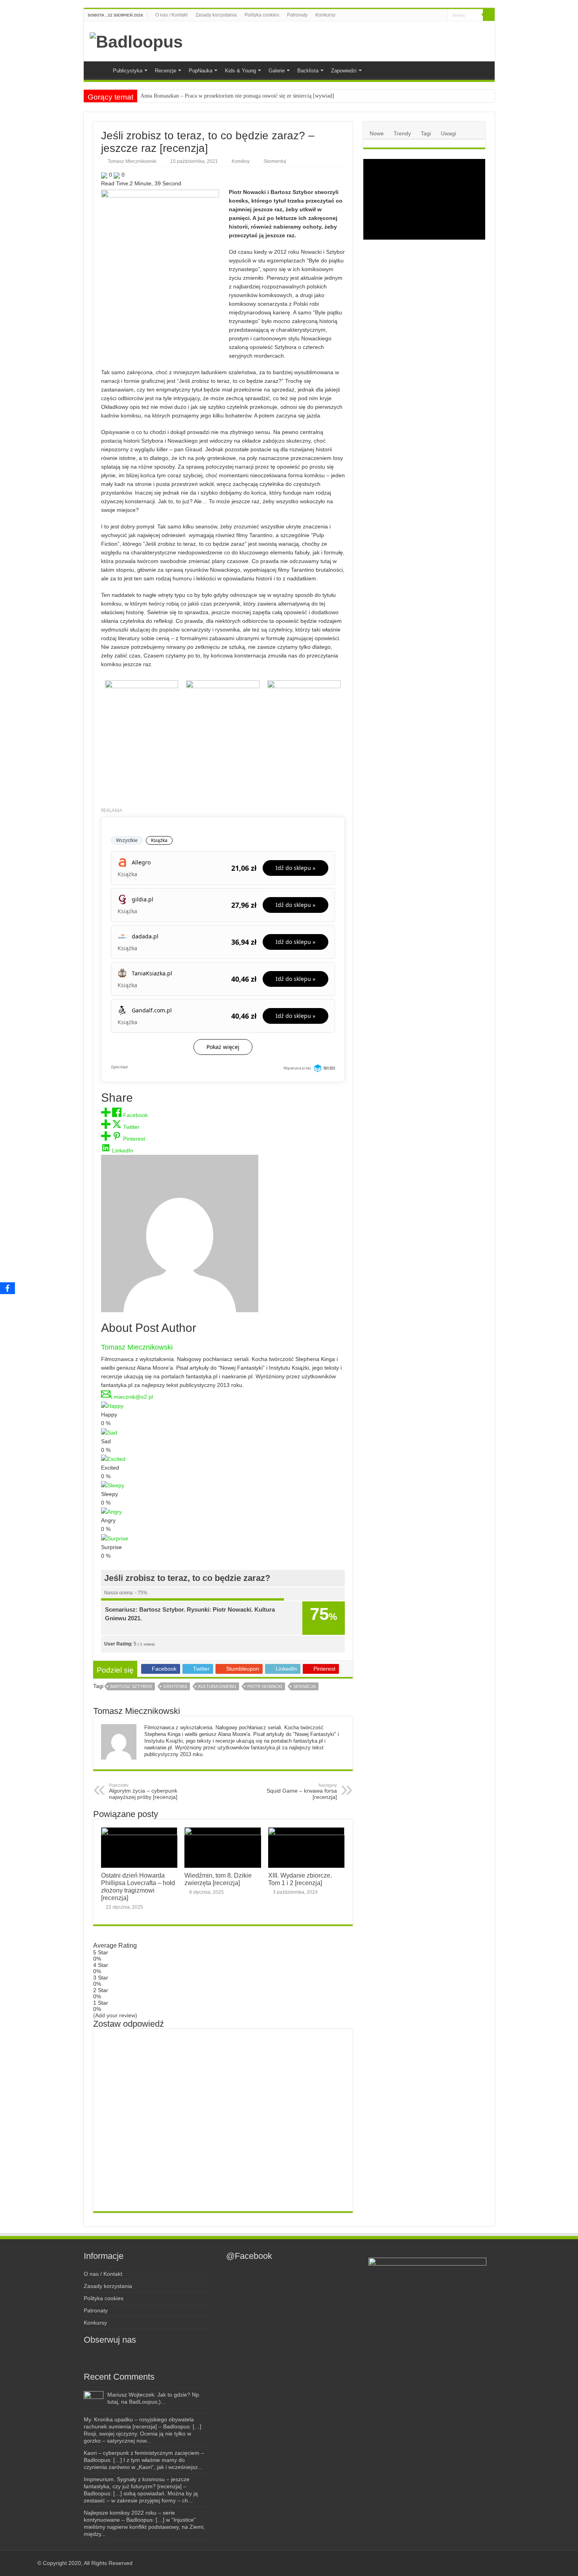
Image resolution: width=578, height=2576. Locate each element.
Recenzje (166, 71)
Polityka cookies (262, 15)
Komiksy (241, 161)
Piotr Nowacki (265, 1686)
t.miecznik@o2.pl (132, 1397)
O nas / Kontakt (171, 15)
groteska (175, 1686)
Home (98, 70)
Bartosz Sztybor (131, 1686)
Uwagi (448, 133)
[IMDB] (434, 15)
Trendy (402, 133)
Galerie (277, 71)
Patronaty (297, 15)
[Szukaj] (489, 15)
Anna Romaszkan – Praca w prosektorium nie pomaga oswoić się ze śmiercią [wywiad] (237, 96)
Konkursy (325, 15)
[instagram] (418, 15)
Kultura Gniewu (217, 1686)
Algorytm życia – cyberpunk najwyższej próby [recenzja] (143, 1791)
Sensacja (305, 1686)
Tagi (426, 133)
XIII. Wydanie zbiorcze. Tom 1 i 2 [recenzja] (300, 1879)
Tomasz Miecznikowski (132, 161)
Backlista (308, 71)
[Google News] (442, 15)
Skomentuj (275, 161)
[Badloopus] (136, 41)
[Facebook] (410, 15)
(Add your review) (115, 2015)
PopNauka (201, 71)
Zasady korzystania (216, 15)
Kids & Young (240, 71)
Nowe (377, 133)
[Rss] (403, 15)
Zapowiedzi (344, 71)
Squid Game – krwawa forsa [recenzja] (302, 1791)
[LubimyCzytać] (427, 15)
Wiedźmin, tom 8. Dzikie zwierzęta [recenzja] (218, 1879)
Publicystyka (128, 71)
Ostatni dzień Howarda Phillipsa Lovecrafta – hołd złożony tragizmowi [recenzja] (138, 1886)
